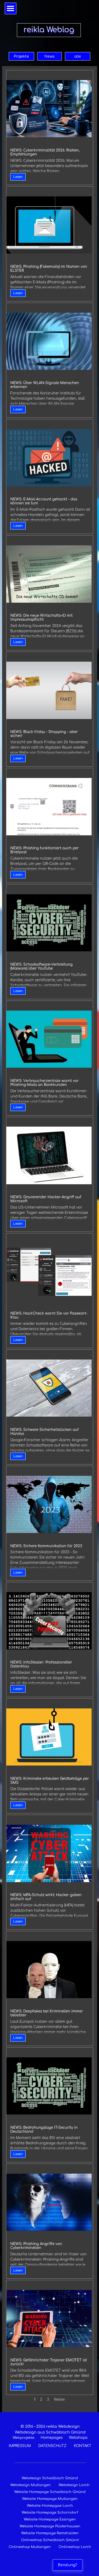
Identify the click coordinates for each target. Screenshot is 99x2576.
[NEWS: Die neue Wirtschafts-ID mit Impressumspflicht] (49, 574)
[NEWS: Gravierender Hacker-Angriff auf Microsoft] (49, 1155)
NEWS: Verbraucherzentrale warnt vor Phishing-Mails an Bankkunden (44, 1083)
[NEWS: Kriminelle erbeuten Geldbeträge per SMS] (49, 1737)
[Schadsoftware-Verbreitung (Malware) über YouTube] (49, 923)
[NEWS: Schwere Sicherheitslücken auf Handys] (49, 1388)
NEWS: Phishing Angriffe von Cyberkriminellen (36, 2246)
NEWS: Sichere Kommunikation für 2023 (46, 1546)
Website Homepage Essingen (50, 2519)
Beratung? (68, 2565)
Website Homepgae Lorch (50, 2506)
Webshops (78, 2438)
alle (78, 56)
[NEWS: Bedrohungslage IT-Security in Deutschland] (49, 2086)
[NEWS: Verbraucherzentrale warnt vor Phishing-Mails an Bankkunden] (49, 1039)
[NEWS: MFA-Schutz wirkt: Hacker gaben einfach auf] (49, 1853)
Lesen (18, 177)
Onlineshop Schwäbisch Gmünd (50, 2540)
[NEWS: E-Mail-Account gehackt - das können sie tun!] (49, 458)
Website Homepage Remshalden (50, 2533)
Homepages (52, 2438)
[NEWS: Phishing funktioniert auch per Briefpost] (49, 807)
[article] (50, 128)
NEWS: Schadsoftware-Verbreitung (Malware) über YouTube (41, 966)
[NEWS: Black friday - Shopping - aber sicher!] (49, 690)
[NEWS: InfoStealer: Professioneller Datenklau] (49, 1621)
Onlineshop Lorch (75, 2547)
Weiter (60, 2400)
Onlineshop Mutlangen (30, 2547)
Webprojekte (23, 2438)
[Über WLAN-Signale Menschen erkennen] (49, 341)
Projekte (21, 56)
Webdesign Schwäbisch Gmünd (50, 2478)
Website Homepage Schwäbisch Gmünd (50, 2492)
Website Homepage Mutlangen (50, 2499)
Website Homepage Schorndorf (50, 2513)
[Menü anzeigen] (11, 8)
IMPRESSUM (20, 2446)
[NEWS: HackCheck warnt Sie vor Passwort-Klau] (49, 1272)
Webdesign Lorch (74, 2485)
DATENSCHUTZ (52, 2446)
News (49, 56)
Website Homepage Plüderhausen (50, 2526)
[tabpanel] (50, 2436)
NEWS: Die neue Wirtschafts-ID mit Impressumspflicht (41, 617)
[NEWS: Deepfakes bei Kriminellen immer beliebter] (49, 1970)
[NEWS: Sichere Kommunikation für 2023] (49, 1504)
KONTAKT (83, 2446)
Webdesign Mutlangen (30, 2485)
